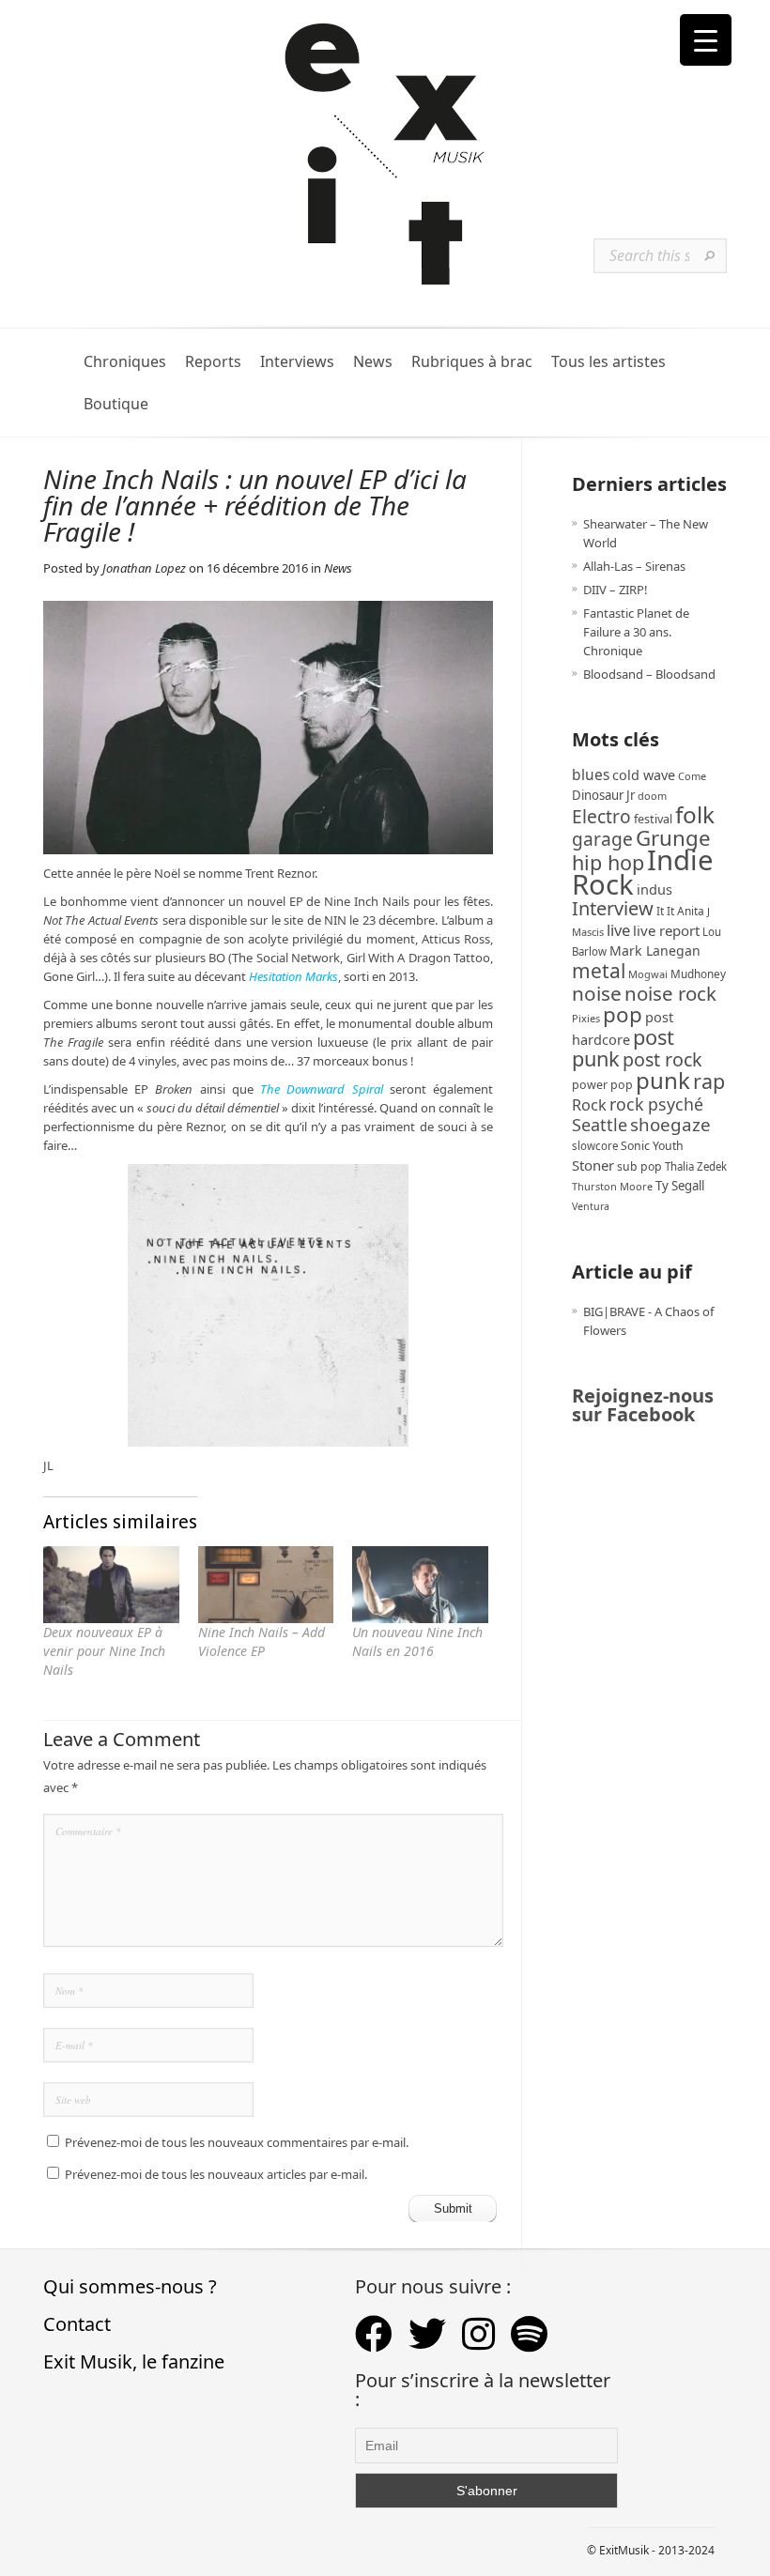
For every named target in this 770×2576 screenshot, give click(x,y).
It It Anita (680, 911)
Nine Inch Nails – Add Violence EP (262, 1641)
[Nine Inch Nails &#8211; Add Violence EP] (266, 1585)
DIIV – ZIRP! (616, 590)
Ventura (591, 1206)
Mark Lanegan (655, 951)
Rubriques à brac (472, 362)
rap (709, 1081)
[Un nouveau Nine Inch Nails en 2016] (420, 1585)
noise (597, 993)
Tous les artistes (608, 362)
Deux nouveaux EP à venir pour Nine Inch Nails (104, 1651)
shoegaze (670, 1124)
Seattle (600, 1125)
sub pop (639, 1166)
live (618, 930)
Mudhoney (698, 974)
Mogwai (648, 974)
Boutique (116, 404)
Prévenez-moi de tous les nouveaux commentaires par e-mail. (237, 2142)
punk (663, 1080)
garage (602, 839)
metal (599, 971)
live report (666, 930)
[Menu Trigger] (706, 40)
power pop (602, 1085)
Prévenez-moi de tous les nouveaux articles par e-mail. (216, 2174)
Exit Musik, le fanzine (134, 2361)
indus (654, 889)
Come (692, 776)
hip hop (608, 862)
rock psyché (656, 1104)
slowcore (595, 1146)
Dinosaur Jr (603, 795)
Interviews (297, 362)
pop (623, 1014)
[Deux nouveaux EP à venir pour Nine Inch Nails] (111, 1585)
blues (591, 774)
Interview (613, 908)
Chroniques (125, 362)
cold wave (644, 775)
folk (695, 814)
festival (653, 819)
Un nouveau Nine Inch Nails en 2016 (417, 1641)
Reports (213, 362)
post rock (662, 1059)
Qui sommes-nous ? (130, 2286)
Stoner (593, 1165)
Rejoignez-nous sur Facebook (643, 1405)
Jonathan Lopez (144, 568)
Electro (601, 816)
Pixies (586, 1018)
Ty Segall (680, 1186)
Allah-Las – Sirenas (634, 566)
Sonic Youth (652, 1146)
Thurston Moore (612, 1186)
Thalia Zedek (696, 1166)
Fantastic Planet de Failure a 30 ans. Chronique (636, 632)
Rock (589, 1105)
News (373, 362)
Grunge (673, 838)
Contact (77, 2324)
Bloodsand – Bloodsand (649, 674)
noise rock (670, 993)
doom (652, 796)
